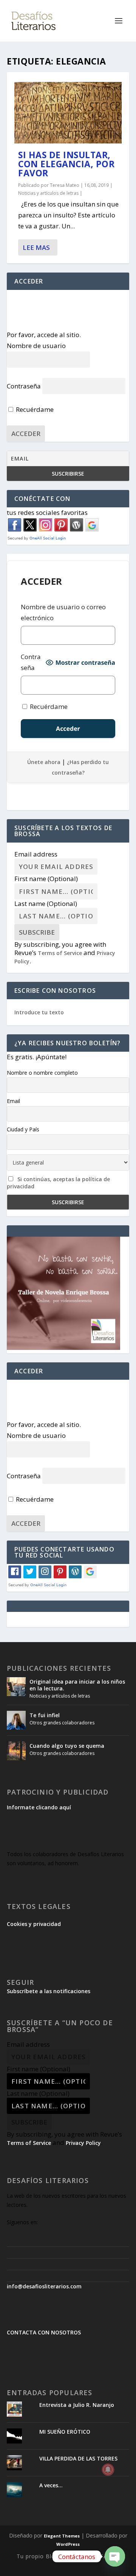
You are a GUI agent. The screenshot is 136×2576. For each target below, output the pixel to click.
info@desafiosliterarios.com (44, 2286)
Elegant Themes (62, 2536)
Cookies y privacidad (34, 1924)
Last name (46, 904)
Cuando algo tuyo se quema (67, 1746)
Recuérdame (34, 409)
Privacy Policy (83, 2143)
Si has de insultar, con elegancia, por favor (66, 164)
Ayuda (73, 2556)
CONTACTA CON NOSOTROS (44, 2332)
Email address (36, 854)
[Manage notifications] (108, 2470)
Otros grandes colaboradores (62, 1723)
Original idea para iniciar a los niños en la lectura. (77, 1685)
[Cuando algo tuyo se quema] (16, 1751)
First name (46, 879)
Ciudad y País (23, 1129)
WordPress (68, 2544)
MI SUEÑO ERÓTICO (65, 2432)
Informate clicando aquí (39, 1807)
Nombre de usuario (36, 346)
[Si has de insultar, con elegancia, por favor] (68, 113)
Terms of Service (60, 953)
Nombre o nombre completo (42, 1073)
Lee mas (36, 247)
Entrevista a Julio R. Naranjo (77, 2405)
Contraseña (24, 386)
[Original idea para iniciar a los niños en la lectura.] (16, 1687)
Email (13, 1101)
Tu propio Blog (38, 2556)
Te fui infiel (45, 1715)
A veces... (51, 2485)
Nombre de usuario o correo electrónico (63, 612)
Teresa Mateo (65, 185)
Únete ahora (44, 762)
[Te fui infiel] (16, 1720)
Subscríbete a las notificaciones (49, 1991)
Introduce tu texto (39, 1012)
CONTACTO (103, 2556)
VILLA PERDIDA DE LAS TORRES (78, 2458)
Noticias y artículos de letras (48, 193)
